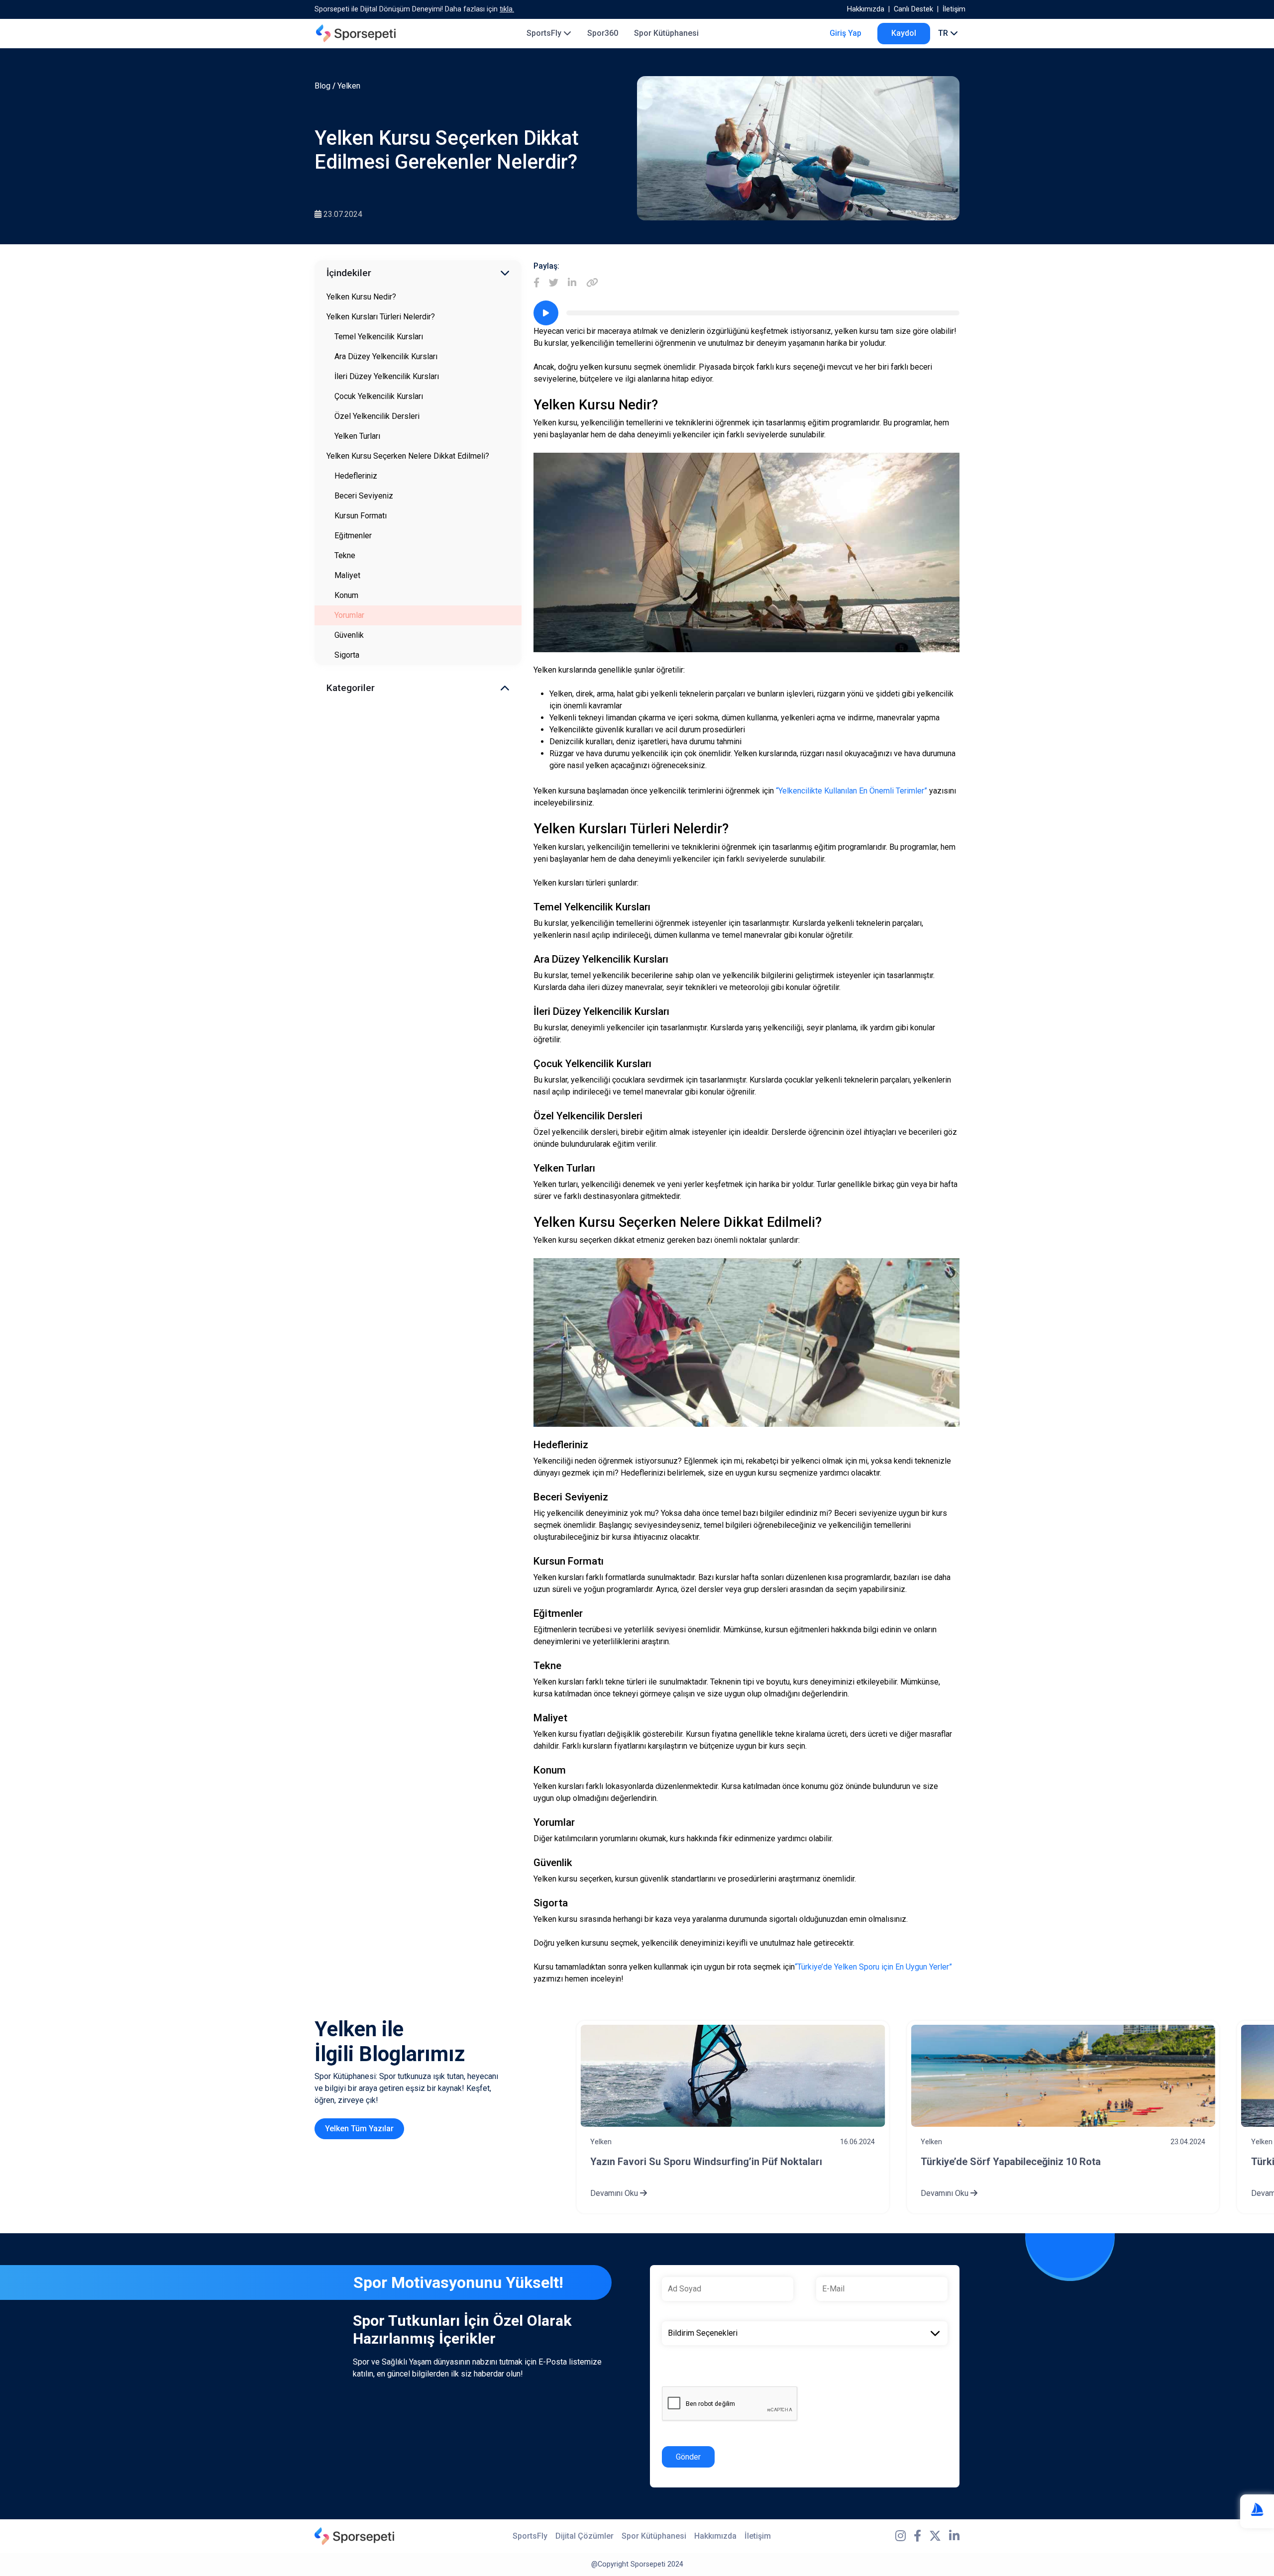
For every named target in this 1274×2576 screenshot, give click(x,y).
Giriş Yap (846, 33)
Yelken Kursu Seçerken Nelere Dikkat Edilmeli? (408, 456)
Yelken (349, 86)
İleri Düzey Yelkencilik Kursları (387, 376)
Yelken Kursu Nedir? (361, 297)
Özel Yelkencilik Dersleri (377, 416)
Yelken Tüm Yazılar (359, 2129)
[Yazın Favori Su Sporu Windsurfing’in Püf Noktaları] (733, 2076)
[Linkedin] (572, 283)
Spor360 (603, 33)
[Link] (592, 283)
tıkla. (507, 9)
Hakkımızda (866, 9)
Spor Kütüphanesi (666, 33)
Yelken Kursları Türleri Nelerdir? (381, 317)
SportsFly (545, 33)
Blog (322, 86)
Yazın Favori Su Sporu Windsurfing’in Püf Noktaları (706, 2162)
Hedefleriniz (356, 476)
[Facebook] (536, 283)
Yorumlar (349, 615)
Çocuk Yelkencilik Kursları (379, 396)
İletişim (954, 9)
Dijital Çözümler (584, 2536)
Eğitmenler (353, 536)
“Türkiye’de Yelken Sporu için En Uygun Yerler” (873, 1967)
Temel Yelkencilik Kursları (379, 337)
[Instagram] (901, 2536)
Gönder (688, 2457)
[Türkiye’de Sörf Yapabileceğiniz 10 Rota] (1063, 2076)
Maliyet (347, 575)
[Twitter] (554, 283)
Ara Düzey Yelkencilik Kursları (386, 356)
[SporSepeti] (356, 33)
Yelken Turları (357, 436)
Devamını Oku (615, 2193)
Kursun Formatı (361, 516)
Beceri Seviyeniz (364, 496)
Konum (346, 595)
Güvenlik (349, 635)
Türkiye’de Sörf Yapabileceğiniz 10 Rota (1011, 2162)
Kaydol (904, 33)
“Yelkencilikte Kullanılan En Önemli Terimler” (851, 791)
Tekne (345, 555)
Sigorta (347, 655)
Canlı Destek (913, 9)
